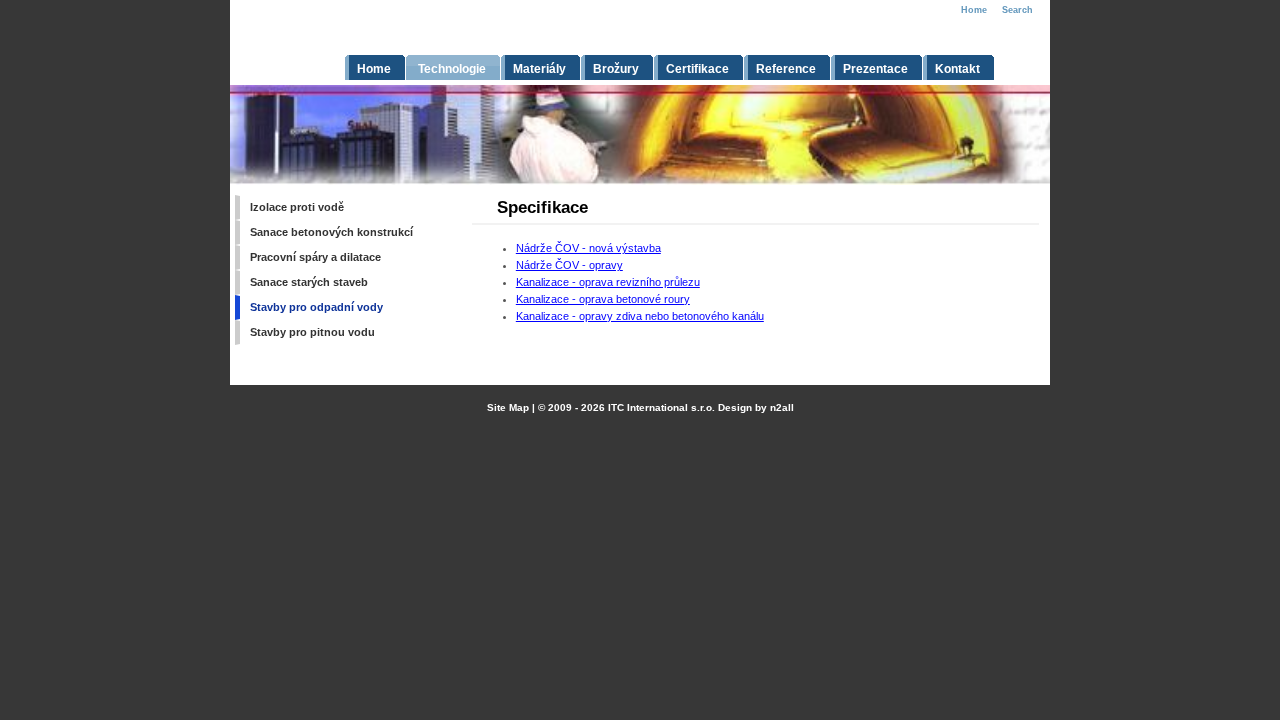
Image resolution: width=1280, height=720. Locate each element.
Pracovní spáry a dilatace (315, 257)
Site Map (508, 407)
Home (974, 10)
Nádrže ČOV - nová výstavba (588, 248)
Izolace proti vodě (297, 207)
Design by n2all (756, 407)
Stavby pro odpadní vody (316, 307)
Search (1017, 10)
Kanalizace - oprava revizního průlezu (608, 282)
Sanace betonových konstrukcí (331, 232)
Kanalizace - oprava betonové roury (603, 299)
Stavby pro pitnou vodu (312, 332)
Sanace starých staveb (309, 282)
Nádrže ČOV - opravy (569, 265)
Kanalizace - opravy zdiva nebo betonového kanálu (640, 316)
